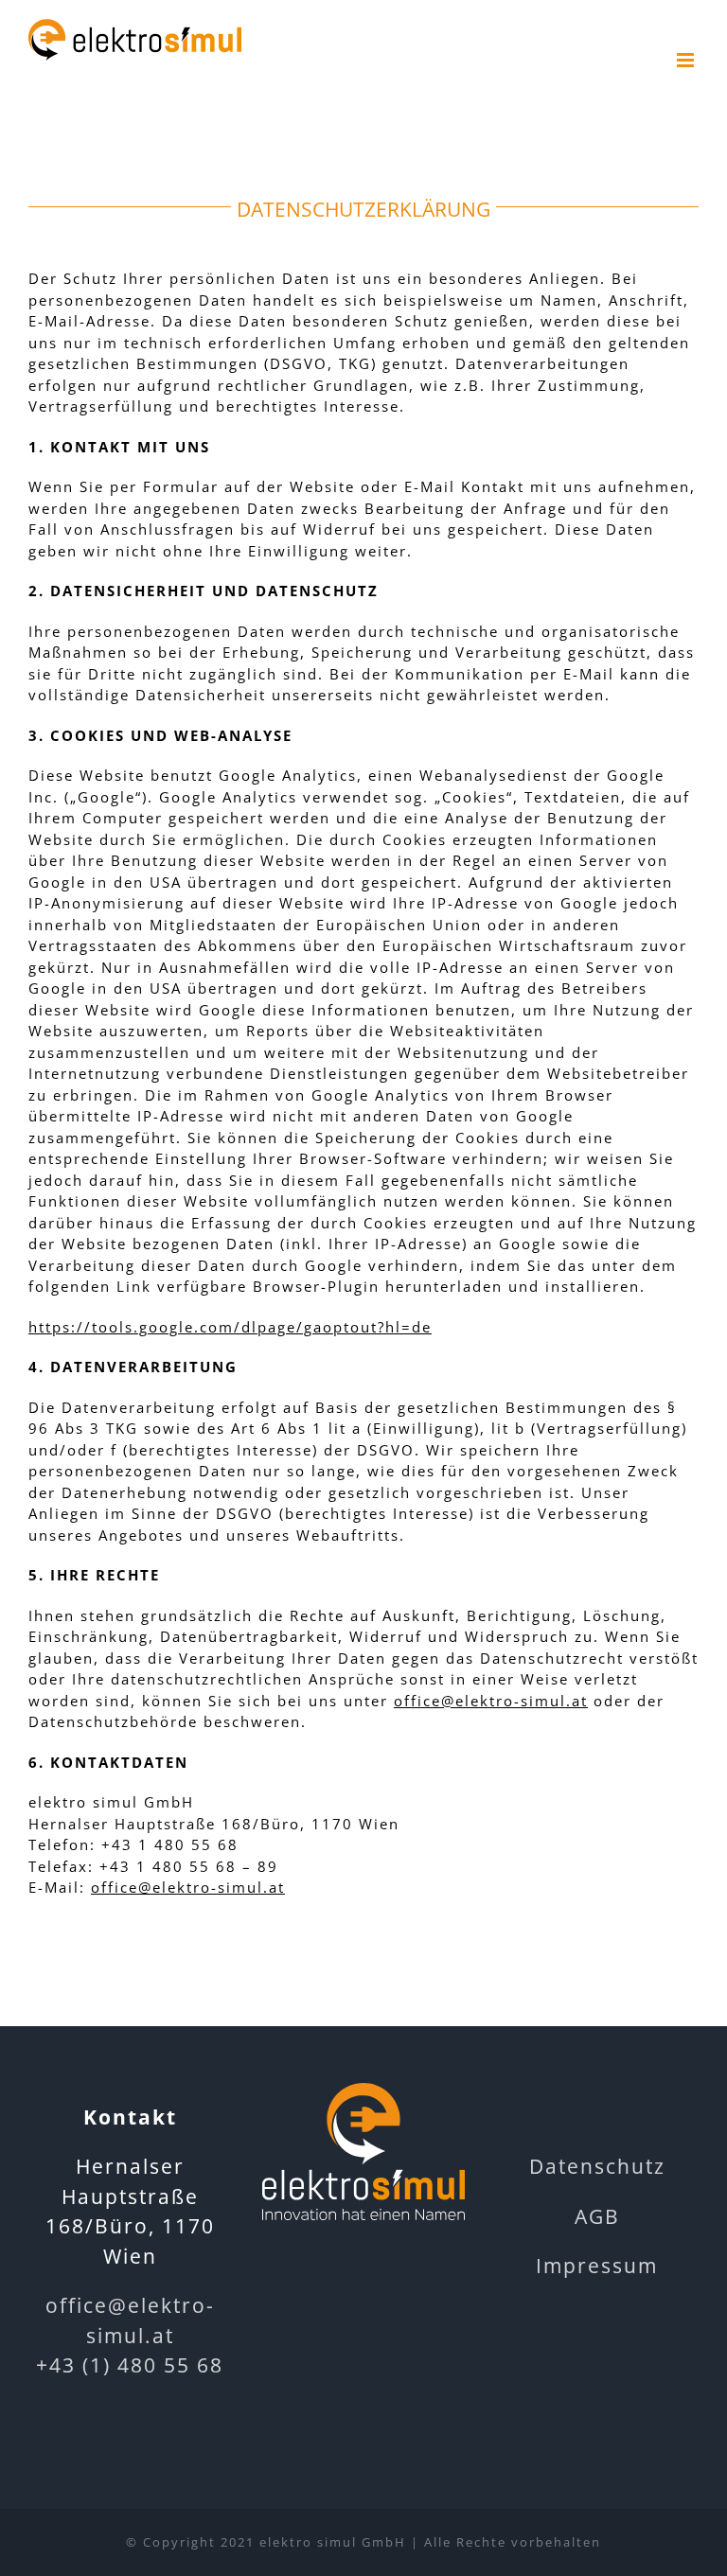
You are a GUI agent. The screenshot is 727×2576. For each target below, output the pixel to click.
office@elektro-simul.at (491, 1701)
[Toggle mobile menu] (688, 60)
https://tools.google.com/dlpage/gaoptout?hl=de (230, 1327)
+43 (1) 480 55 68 (130, 2365)
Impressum (597, 2266)
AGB (597, 2216)
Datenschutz (597, 2166)
